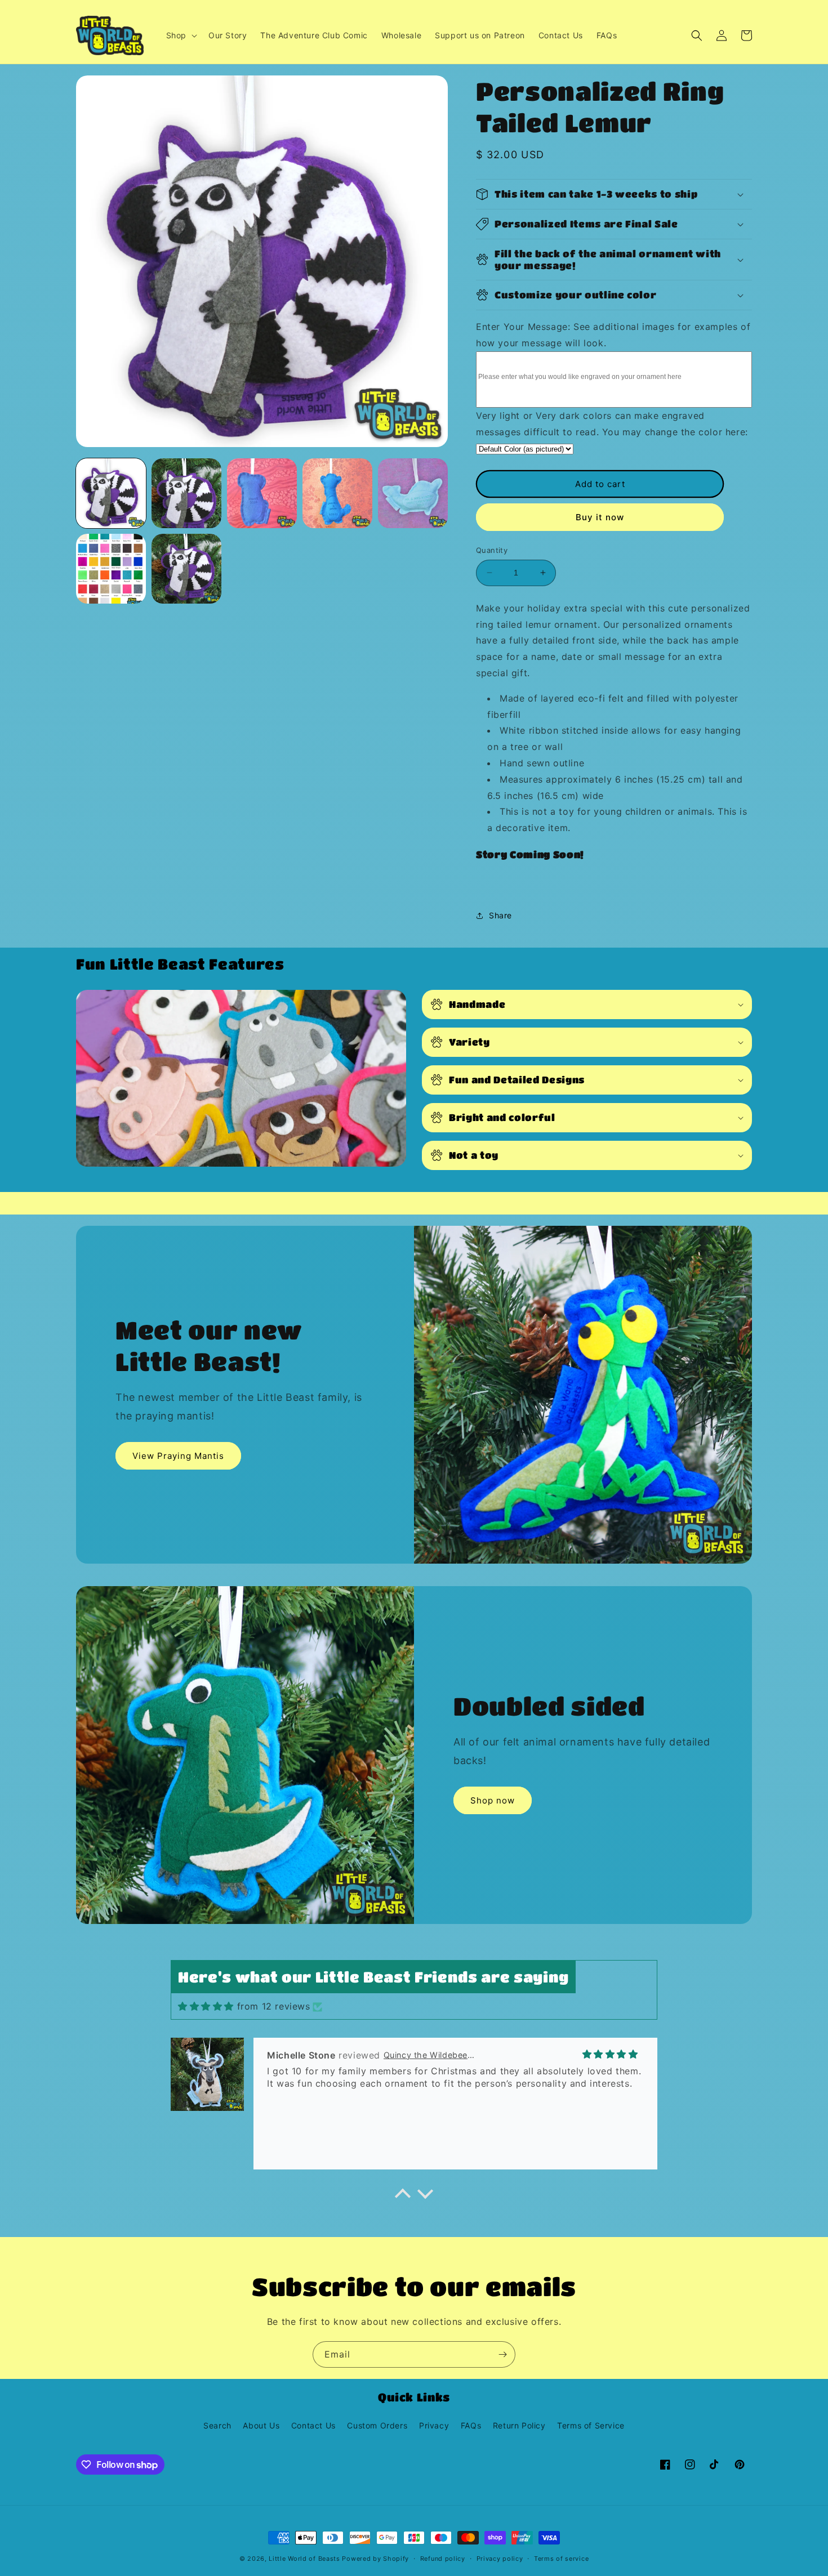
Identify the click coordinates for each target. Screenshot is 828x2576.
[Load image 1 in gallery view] (111, 493)
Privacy (434, 2425)
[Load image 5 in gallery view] (413, 493)
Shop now (493, 1800)
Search (217, 2425)
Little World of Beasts (304, 2559)
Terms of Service (591, 2425)
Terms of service (561, 2559)
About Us (261, 2425)
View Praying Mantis (178, 1456)
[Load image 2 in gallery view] (186, 493)
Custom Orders (377, 2425)
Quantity (492, 550)
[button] (181, 35)
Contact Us (313, 2425)
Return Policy (519, 2425)
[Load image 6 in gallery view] (111, 569)
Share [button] (500, 915)
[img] (206, 2006)
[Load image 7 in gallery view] (186, 569)
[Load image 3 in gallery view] (262, 493)
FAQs (471, 2425)
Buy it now (600, 517)
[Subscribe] (502, 2354)
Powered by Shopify (375, 2559)
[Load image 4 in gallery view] (337, 493)
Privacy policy (500, 2559)
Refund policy (443, 2559)
